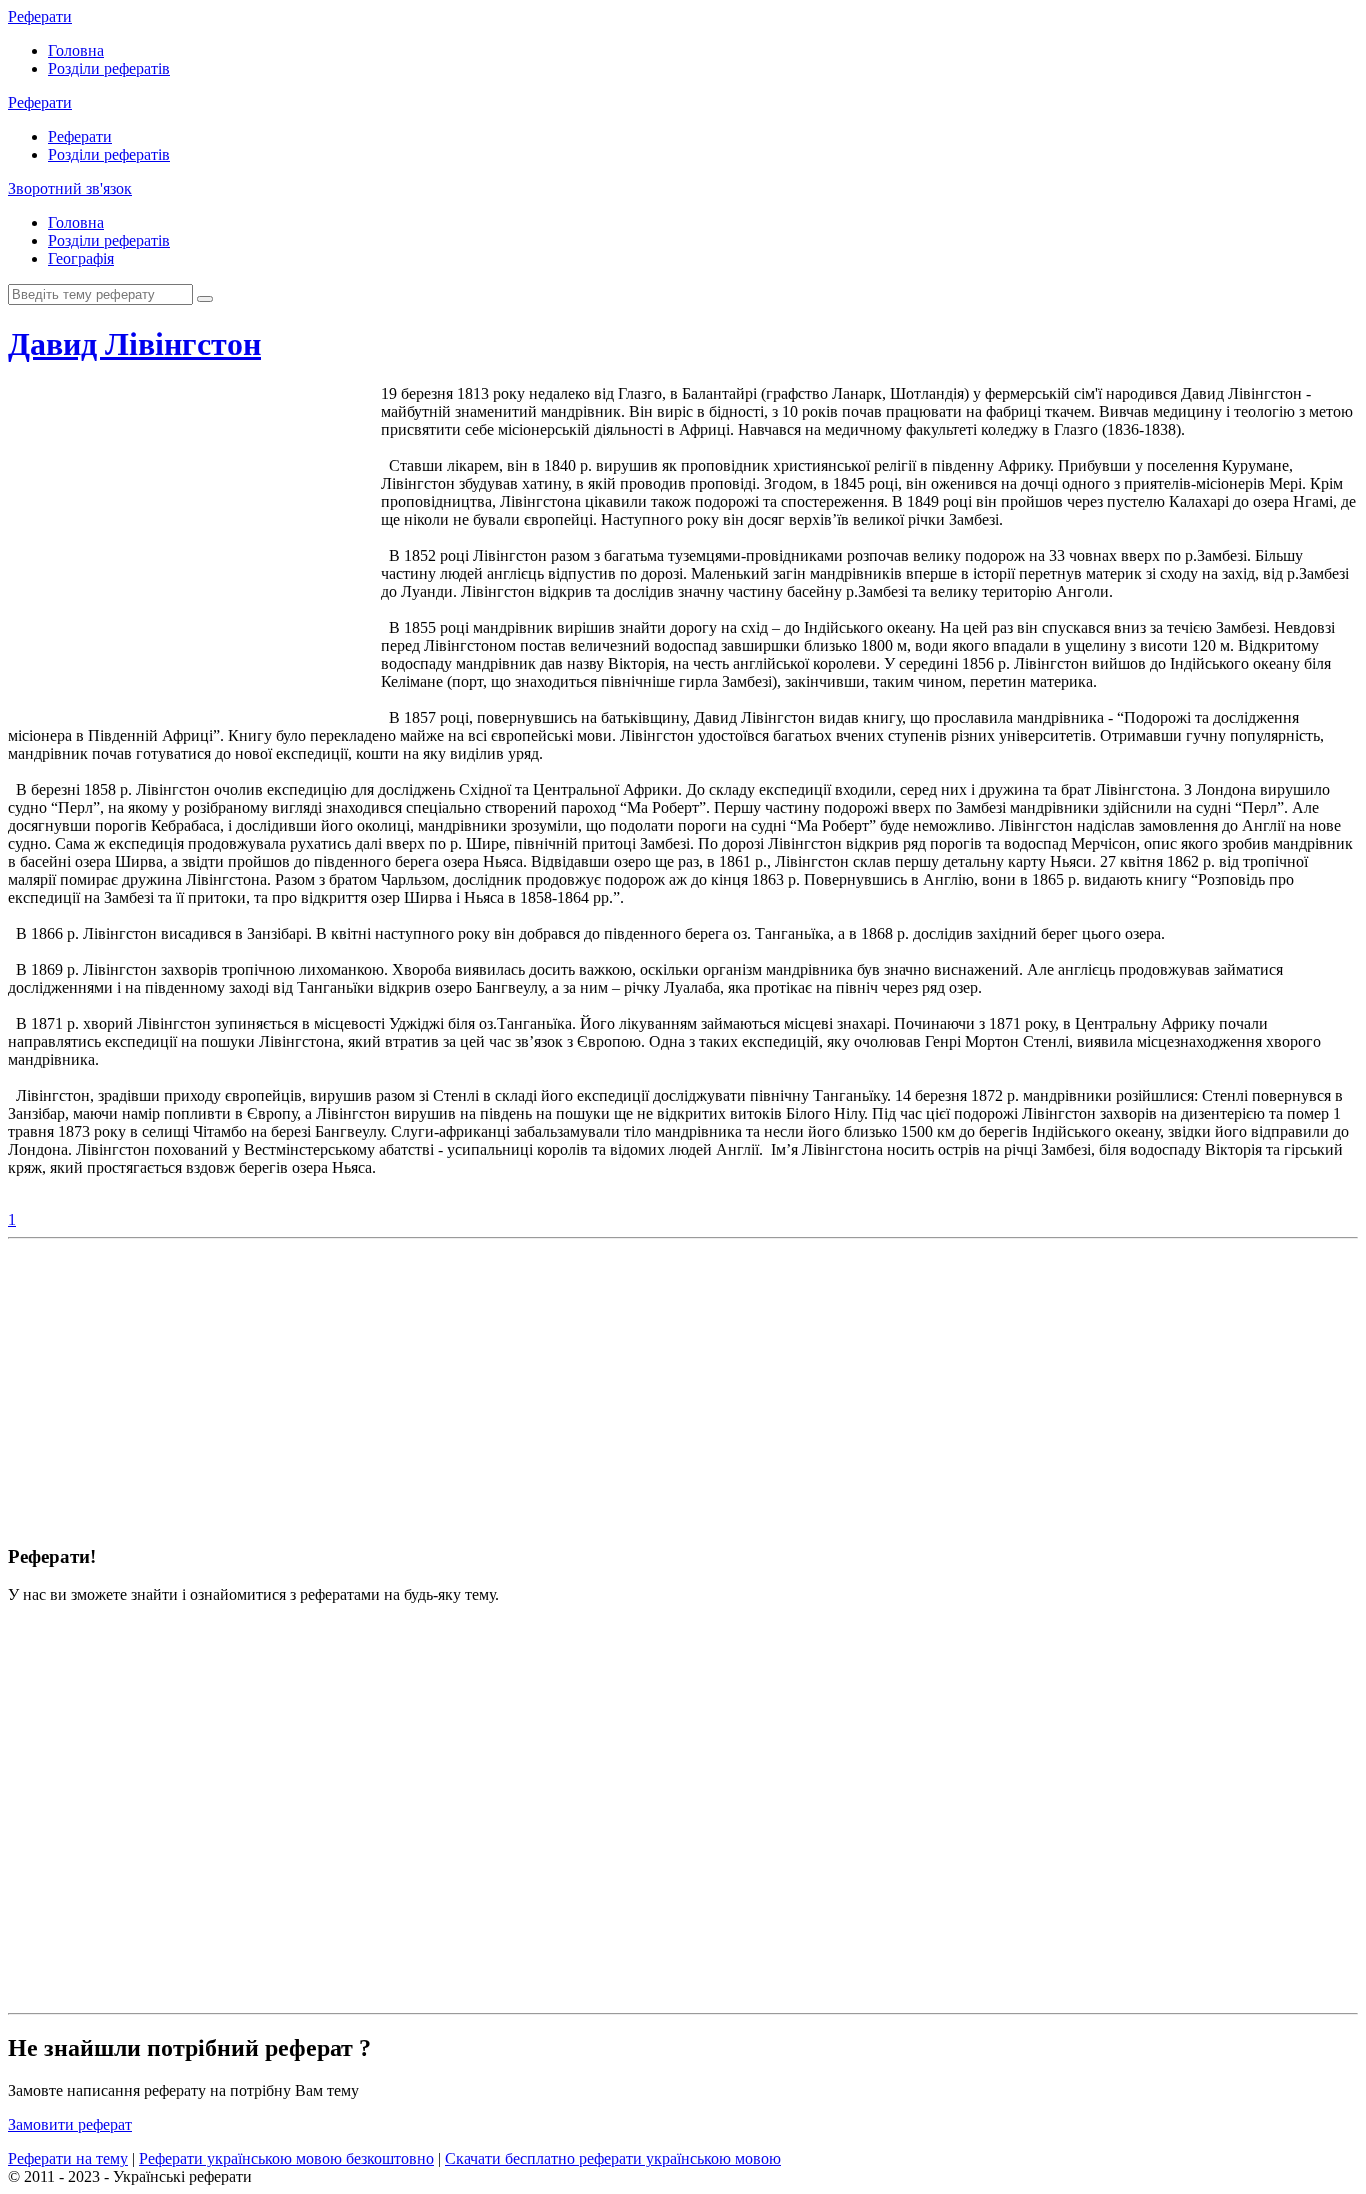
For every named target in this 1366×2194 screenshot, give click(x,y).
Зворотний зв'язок (70, 188)
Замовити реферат (70, 2124)
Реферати (40, 16)
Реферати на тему (68, 2158)
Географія (81, 258)
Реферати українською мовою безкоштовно (286, 2158)
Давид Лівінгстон (134, 344)
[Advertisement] (177, 560)
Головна (76, 50)
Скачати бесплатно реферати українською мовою (613, 2158)
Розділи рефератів (109, 68)
